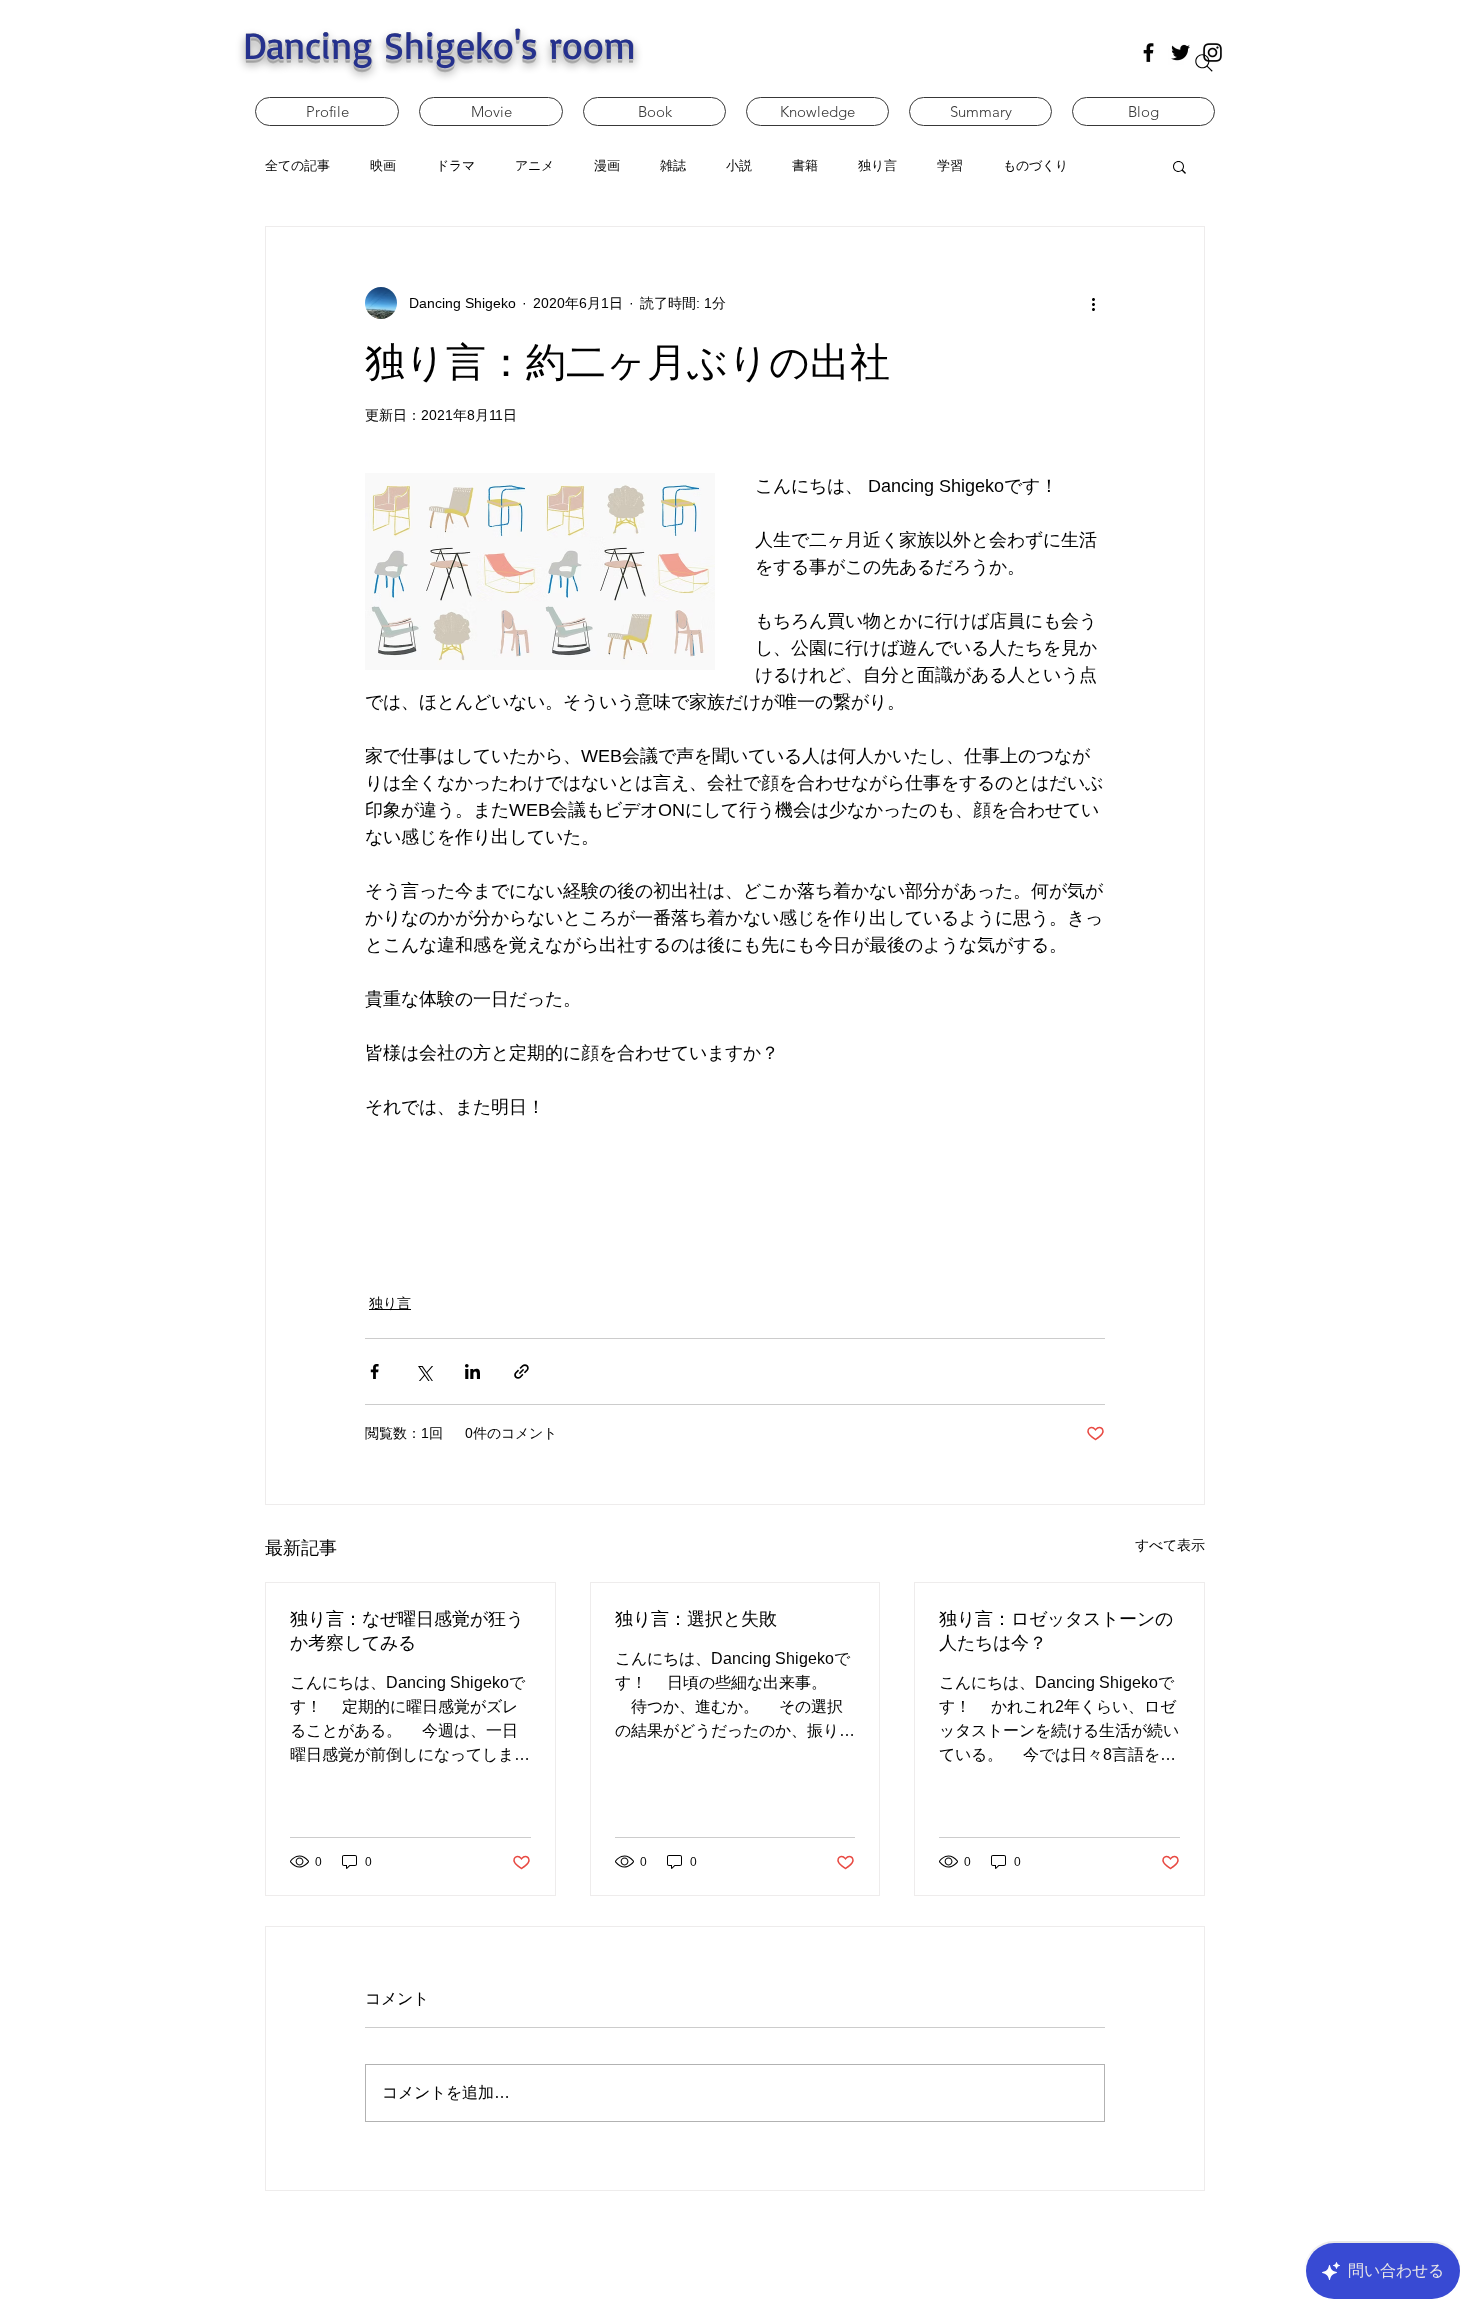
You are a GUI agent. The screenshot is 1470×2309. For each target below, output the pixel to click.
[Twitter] (1180, 52)
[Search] (1204, 63)
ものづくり (1035, 165)
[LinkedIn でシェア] (472, 1371)
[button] (1179, 166)
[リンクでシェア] (521, 1371)
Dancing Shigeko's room (439, 44)
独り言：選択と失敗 (696, 1619)
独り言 (390, 1303)
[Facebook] (1148, 52)
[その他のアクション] (1093, 303)
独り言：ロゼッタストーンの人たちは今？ (1056, 1631)
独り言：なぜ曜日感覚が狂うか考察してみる (407, 1631)
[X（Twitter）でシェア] (423, 1371)
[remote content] (735, 1195)
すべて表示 (1170, 1545)
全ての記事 (297, 165)
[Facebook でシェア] (374, 1371)
